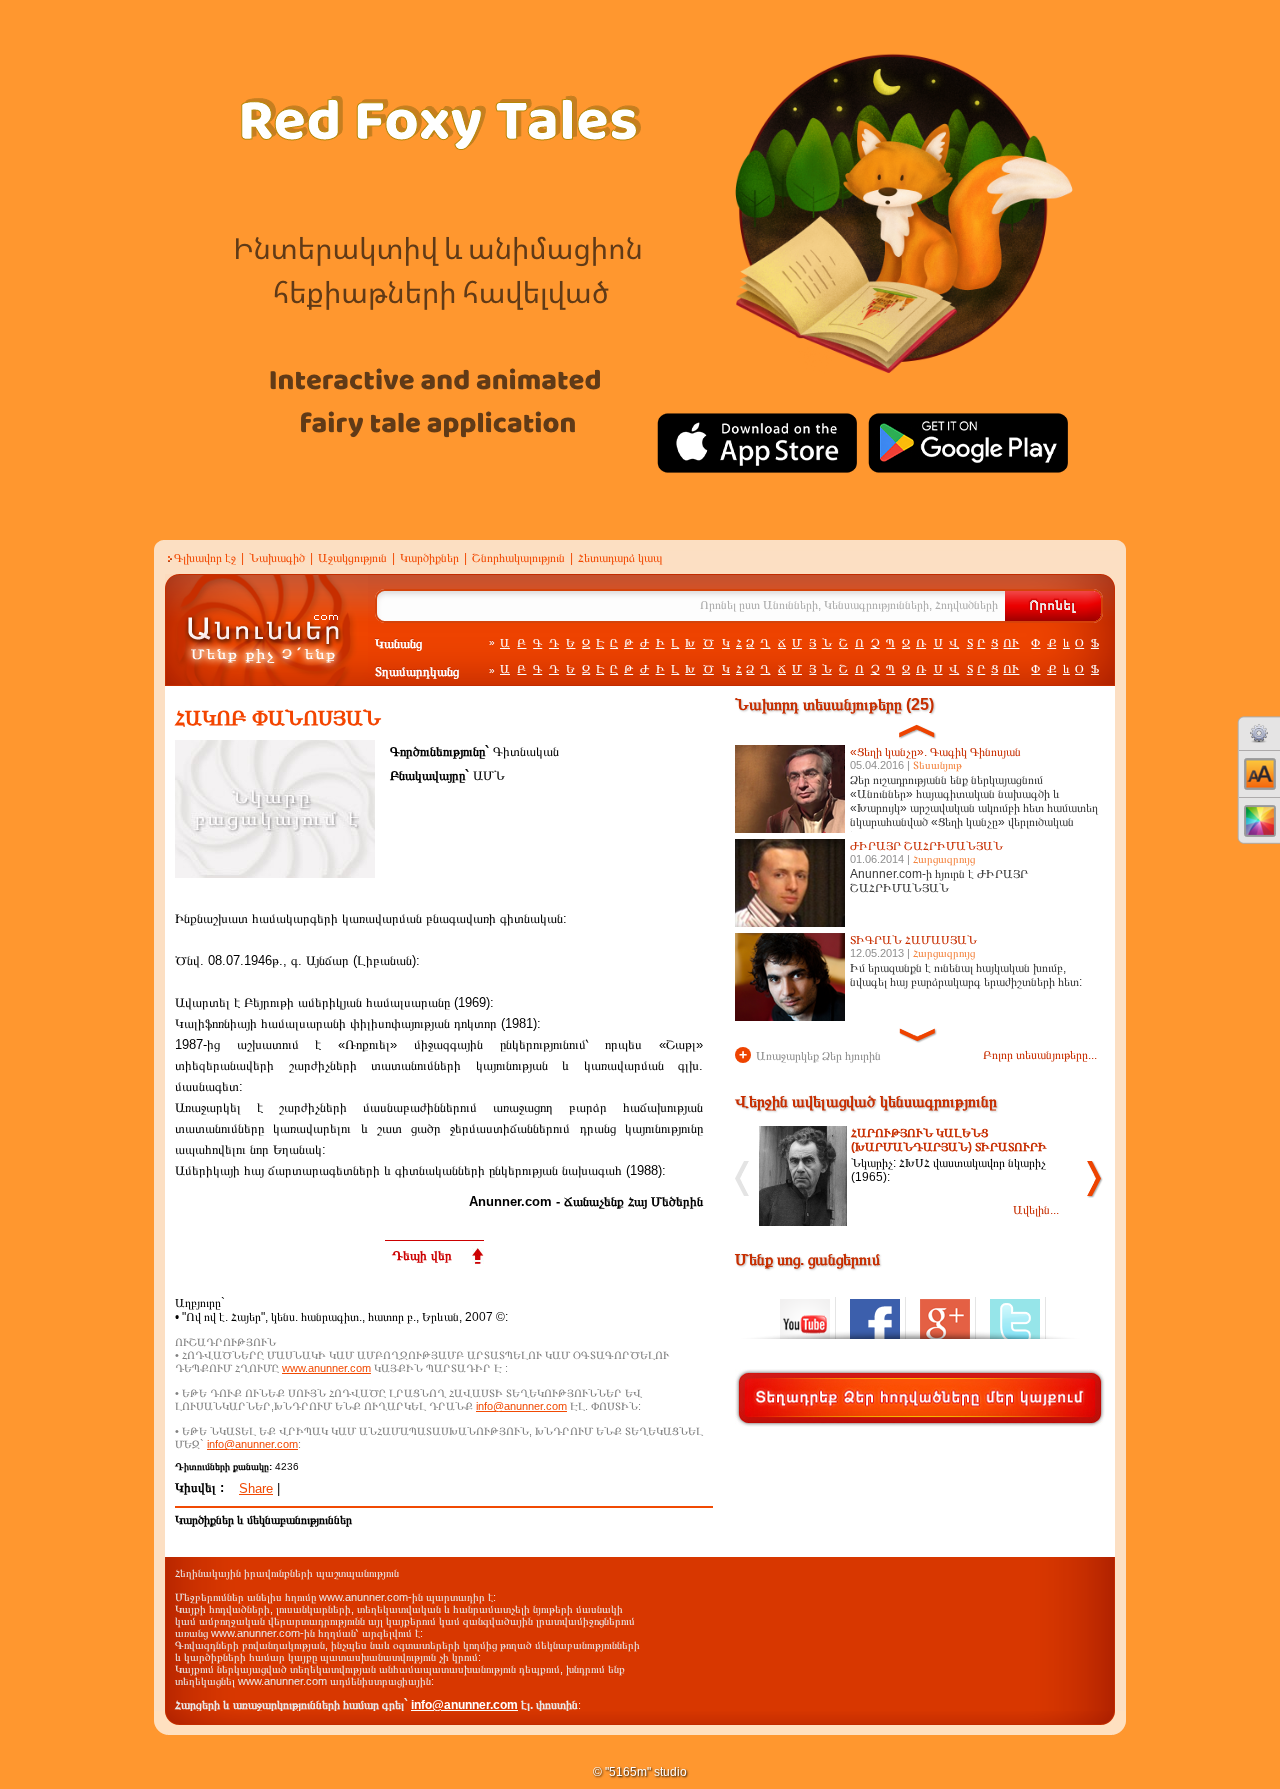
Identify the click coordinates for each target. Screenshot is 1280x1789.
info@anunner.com (521, 1406)
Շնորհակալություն (518, 558)
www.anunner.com (326, 1368)
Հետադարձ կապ (620, 558)
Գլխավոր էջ (205, 558)
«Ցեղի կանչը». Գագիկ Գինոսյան (935, 752)
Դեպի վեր (422, 1255)
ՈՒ (1011, 643)
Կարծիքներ (429, 558)
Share (256, 1488)
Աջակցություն (352, 558)
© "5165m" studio (640, 1772)
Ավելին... (1036, 1210)
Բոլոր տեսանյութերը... (1040, 1055)
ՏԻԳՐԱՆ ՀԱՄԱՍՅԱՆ (913, 940)
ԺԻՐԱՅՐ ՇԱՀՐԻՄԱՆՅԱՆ (926, 846)
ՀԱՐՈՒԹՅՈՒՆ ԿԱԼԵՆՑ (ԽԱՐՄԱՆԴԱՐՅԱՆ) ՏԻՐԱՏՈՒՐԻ (949, 1140)
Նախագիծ (277, 558)
